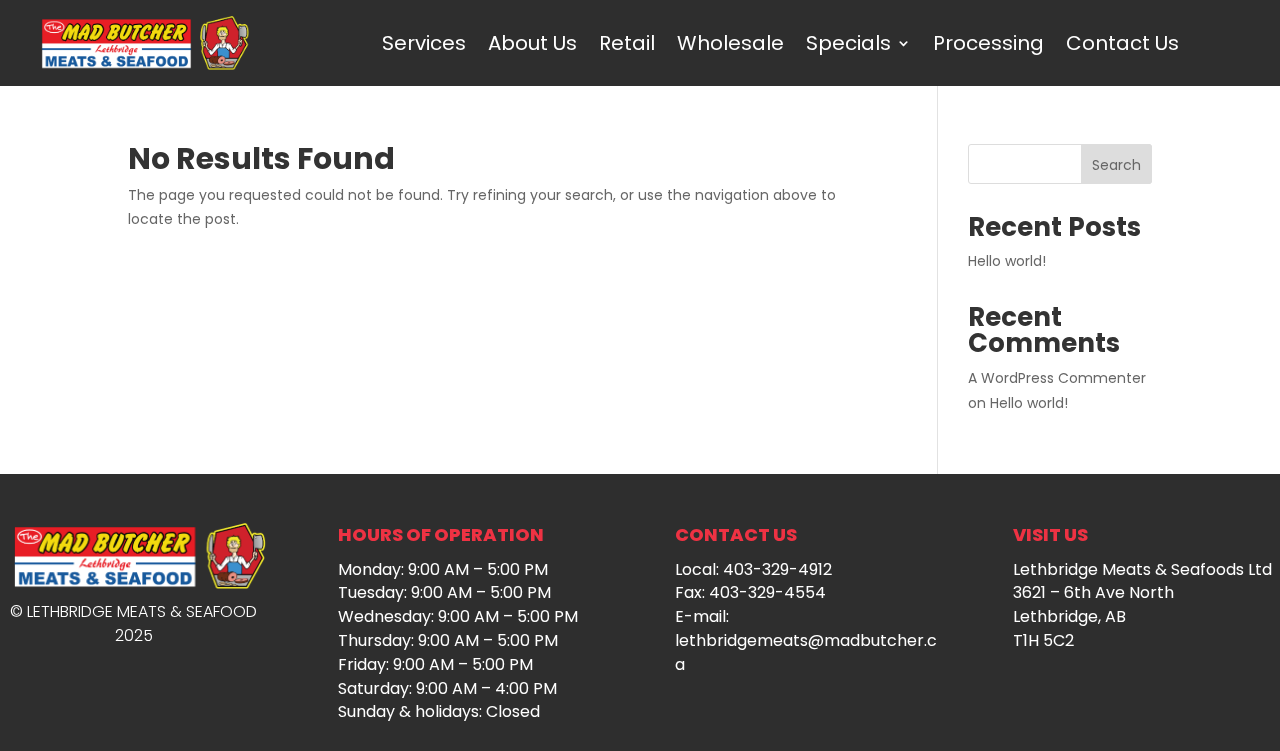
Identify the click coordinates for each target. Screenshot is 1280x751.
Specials (848, 43)
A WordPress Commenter (1057, 378)
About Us (532, 43)
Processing (988, 43)
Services (424, 43)
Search (1116, 165)
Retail (627, 43)
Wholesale (730, 43)
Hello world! (1007, 261)
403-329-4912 (777, 569)
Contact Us (1122, 43)
